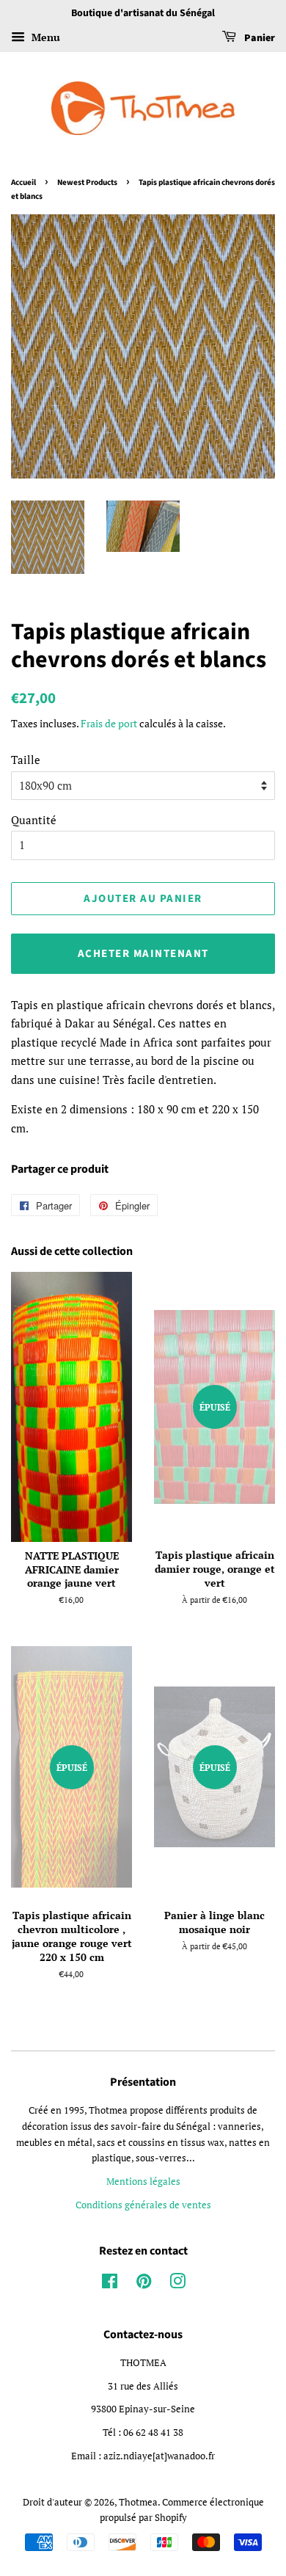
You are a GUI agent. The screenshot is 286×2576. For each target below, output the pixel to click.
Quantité (34, 820)
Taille (26, 760)
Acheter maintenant (143, 954)
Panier (258, 38)
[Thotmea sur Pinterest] (144, 2284)
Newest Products (87, 182)
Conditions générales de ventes (143, 2205)
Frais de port (109, 723)
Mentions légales (143, 2182)
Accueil (23, 182)
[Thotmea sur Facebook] (110, 2284)
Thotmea (138, 2502)
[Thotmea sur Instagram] (177, 2284)
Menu (44, 37)
